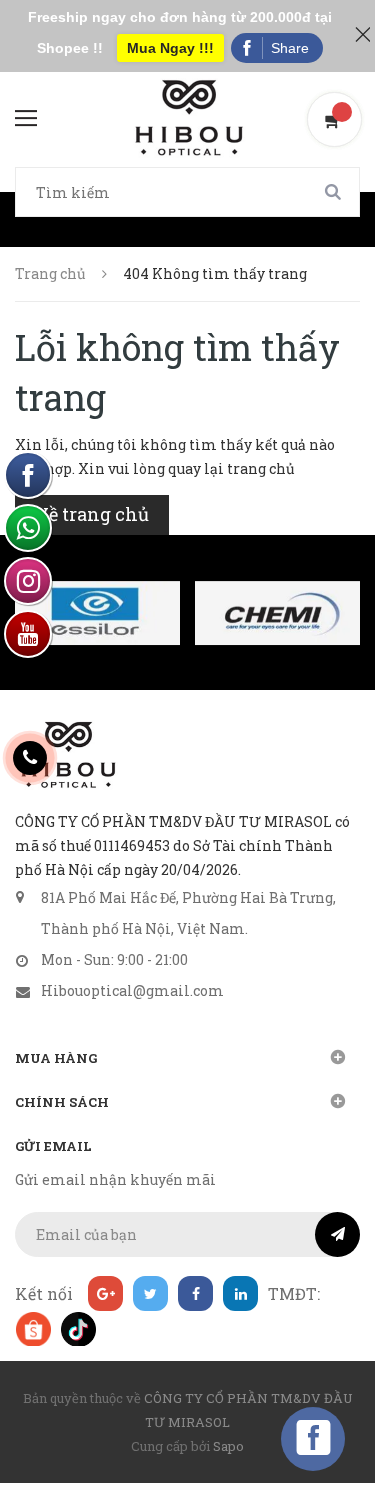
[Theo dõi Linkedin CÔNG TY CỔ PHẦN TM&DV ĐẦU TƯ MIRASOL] (240, 1293)
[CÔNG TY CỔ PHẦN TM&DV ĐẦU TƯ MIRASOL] (67, 755)
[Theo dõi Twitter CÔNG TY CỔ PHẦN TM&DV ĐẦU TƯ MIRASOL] (150, 1293)
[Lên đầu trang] (325, 1421)
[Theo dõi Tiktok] (77, 1328)
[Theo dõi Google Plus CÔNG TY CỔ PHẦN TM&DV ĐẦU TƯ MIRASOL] (105, 1293)
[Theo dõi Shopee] (32, 1328)
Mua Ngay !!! (170, 48)
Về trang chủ (92, 514)
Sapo (228, 1446)
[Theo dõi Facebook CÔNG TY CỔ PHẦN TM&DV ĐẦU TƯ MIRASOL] (195, 1293)
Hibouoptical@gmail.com (132, 990)
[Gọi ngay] (30, 757)
